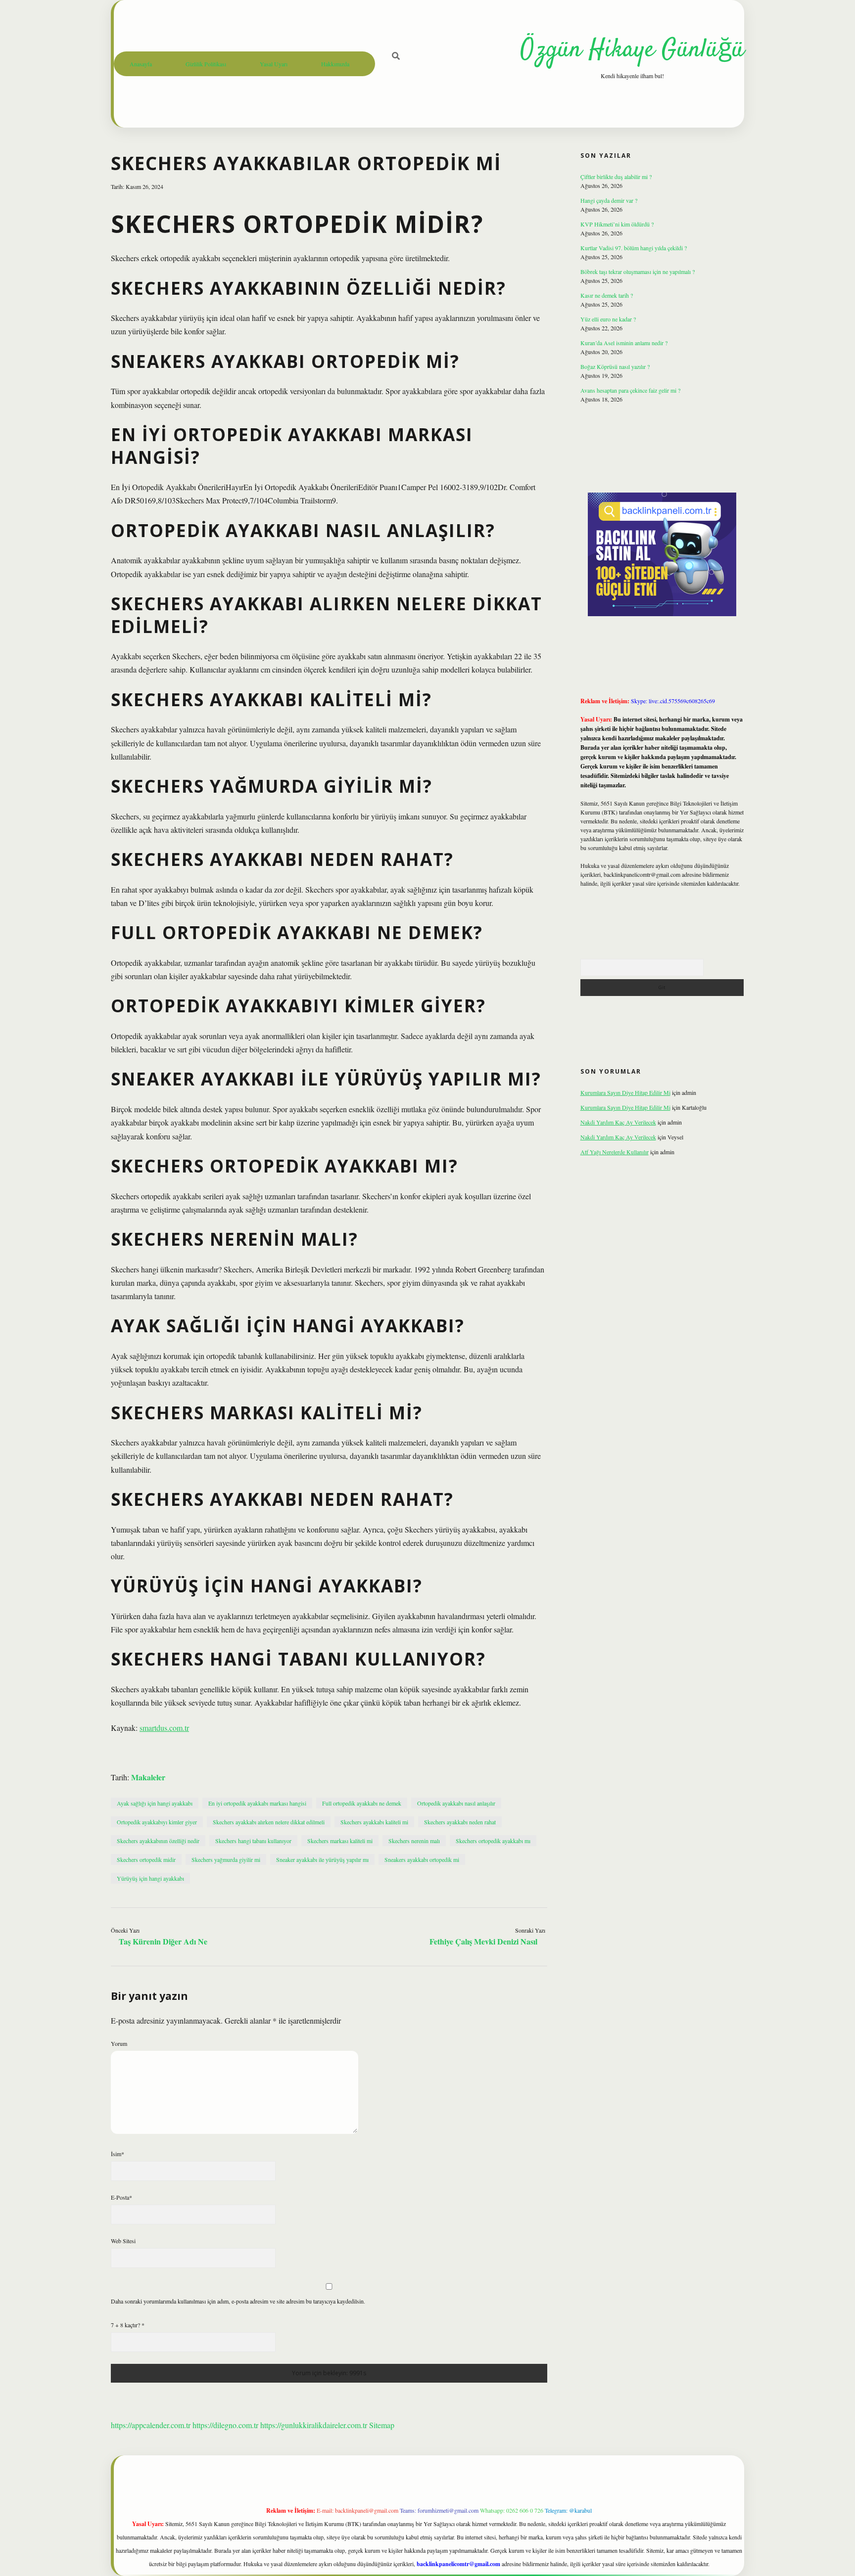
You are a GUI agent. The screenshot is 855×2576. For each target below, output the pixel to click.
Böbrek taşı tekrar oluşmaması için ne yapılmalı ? (638, 271)
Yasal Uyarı (274, 64)
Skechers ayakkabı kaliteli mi (374, 1822)
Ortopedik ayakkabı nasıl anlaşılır (456, 1803)
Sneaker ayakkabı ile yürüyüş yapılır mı (322, 1859)
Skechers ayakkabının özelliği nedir (158, 1841)
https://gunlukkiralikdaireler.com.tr (314, 2425)
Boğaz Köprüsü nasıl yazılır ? (615, 366)
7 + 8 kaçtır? (128, 2325)
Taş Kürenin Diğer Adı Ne (163, 1941)
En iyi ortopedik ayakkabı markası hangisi (257, 1803)
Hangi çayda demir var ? (609, 200)
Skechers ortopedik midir (146, 1859)
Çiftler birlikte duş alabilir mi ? (616, 177)
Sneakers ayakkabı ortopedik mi (422, 1859)
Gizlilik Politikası (206, 64)
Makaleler (148, 1777)
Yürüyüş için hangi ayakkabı (150, 1878)
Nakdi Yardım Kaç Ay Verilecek (618, 1122)
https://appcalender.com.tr (151, 2425)
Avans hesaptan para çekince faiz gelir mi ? (630, 390)
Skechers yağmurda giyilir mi (226, 1859)
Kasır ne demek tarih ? (607, 295)
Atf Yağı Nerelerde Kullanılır (615, 1152)
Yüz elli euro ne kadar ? (608, 319)
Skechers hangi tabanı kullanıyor (253, 1841)
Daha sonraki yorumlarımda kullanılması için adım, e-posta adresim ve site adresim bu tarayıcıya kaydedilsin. (238, 2301)
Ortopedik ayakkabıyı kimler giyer (157, 1822)
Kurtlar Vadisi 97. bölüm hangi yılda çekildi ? (634, 248)
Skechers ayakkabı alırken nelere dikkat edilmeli (269, 1822)
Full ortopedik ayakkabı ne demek (362, 1803)
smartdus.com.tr (164, 1728)
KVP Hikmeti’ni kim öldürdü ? (617, 224)
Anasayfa (141, 64)
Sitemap (382, 2425)
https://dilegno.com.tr (225, 2425)
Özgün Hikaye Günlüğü (632, 50)
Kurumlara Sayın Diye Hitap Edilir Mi (625, 1092)
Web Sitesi (123, 2241)
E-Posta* (121, 2197)
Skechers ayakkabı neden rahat (460, 1822)
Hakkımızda (335, 64)
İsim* (118, 2154)
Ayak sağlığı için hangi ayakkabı (155, 1803)
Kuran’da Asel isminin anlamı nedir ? (624, 343)
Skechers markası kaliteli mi (340, 1841)
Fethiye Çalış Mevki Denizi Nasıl (483, 1941)
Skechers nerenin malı (414, 1841)
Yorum (119, 2043)
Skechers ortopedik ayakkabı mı (493, 1841)
